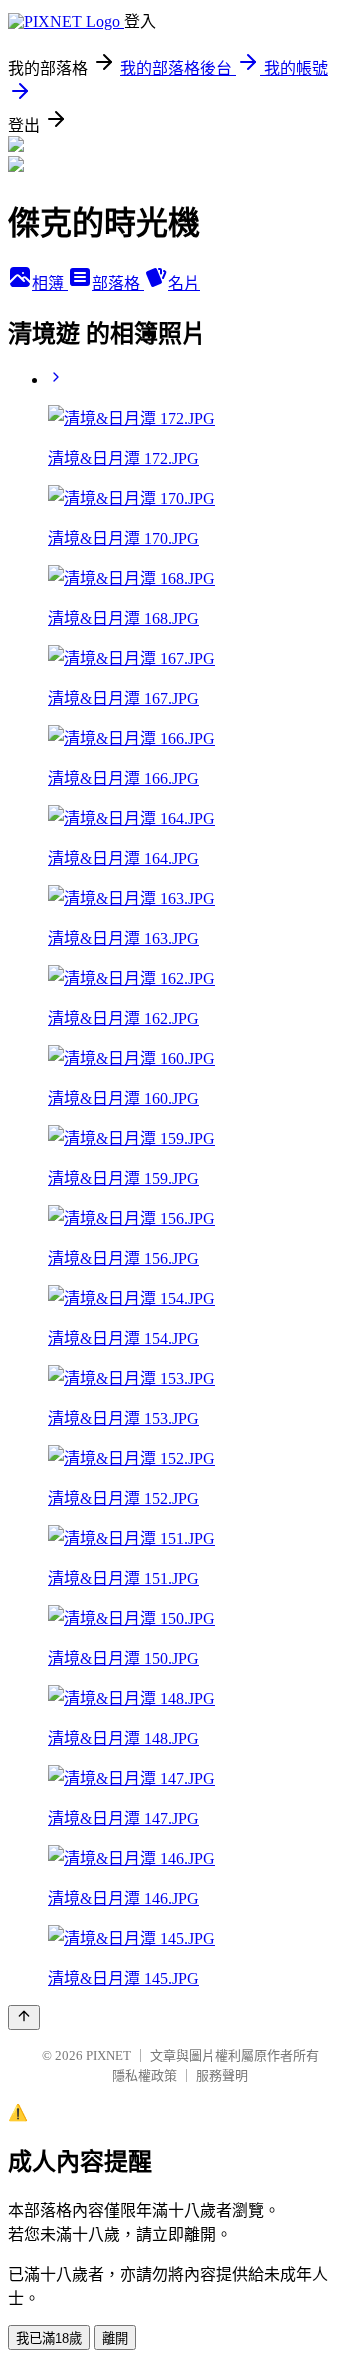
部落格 (118, 283)
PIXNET (108, 2055)
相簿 (50, 283)
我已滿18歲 (49, 2338)
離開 (115, 2338)
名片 (184, 283)
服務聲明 (222, 2075)
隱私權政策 (144, 2075)
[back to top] (24, 2017)
